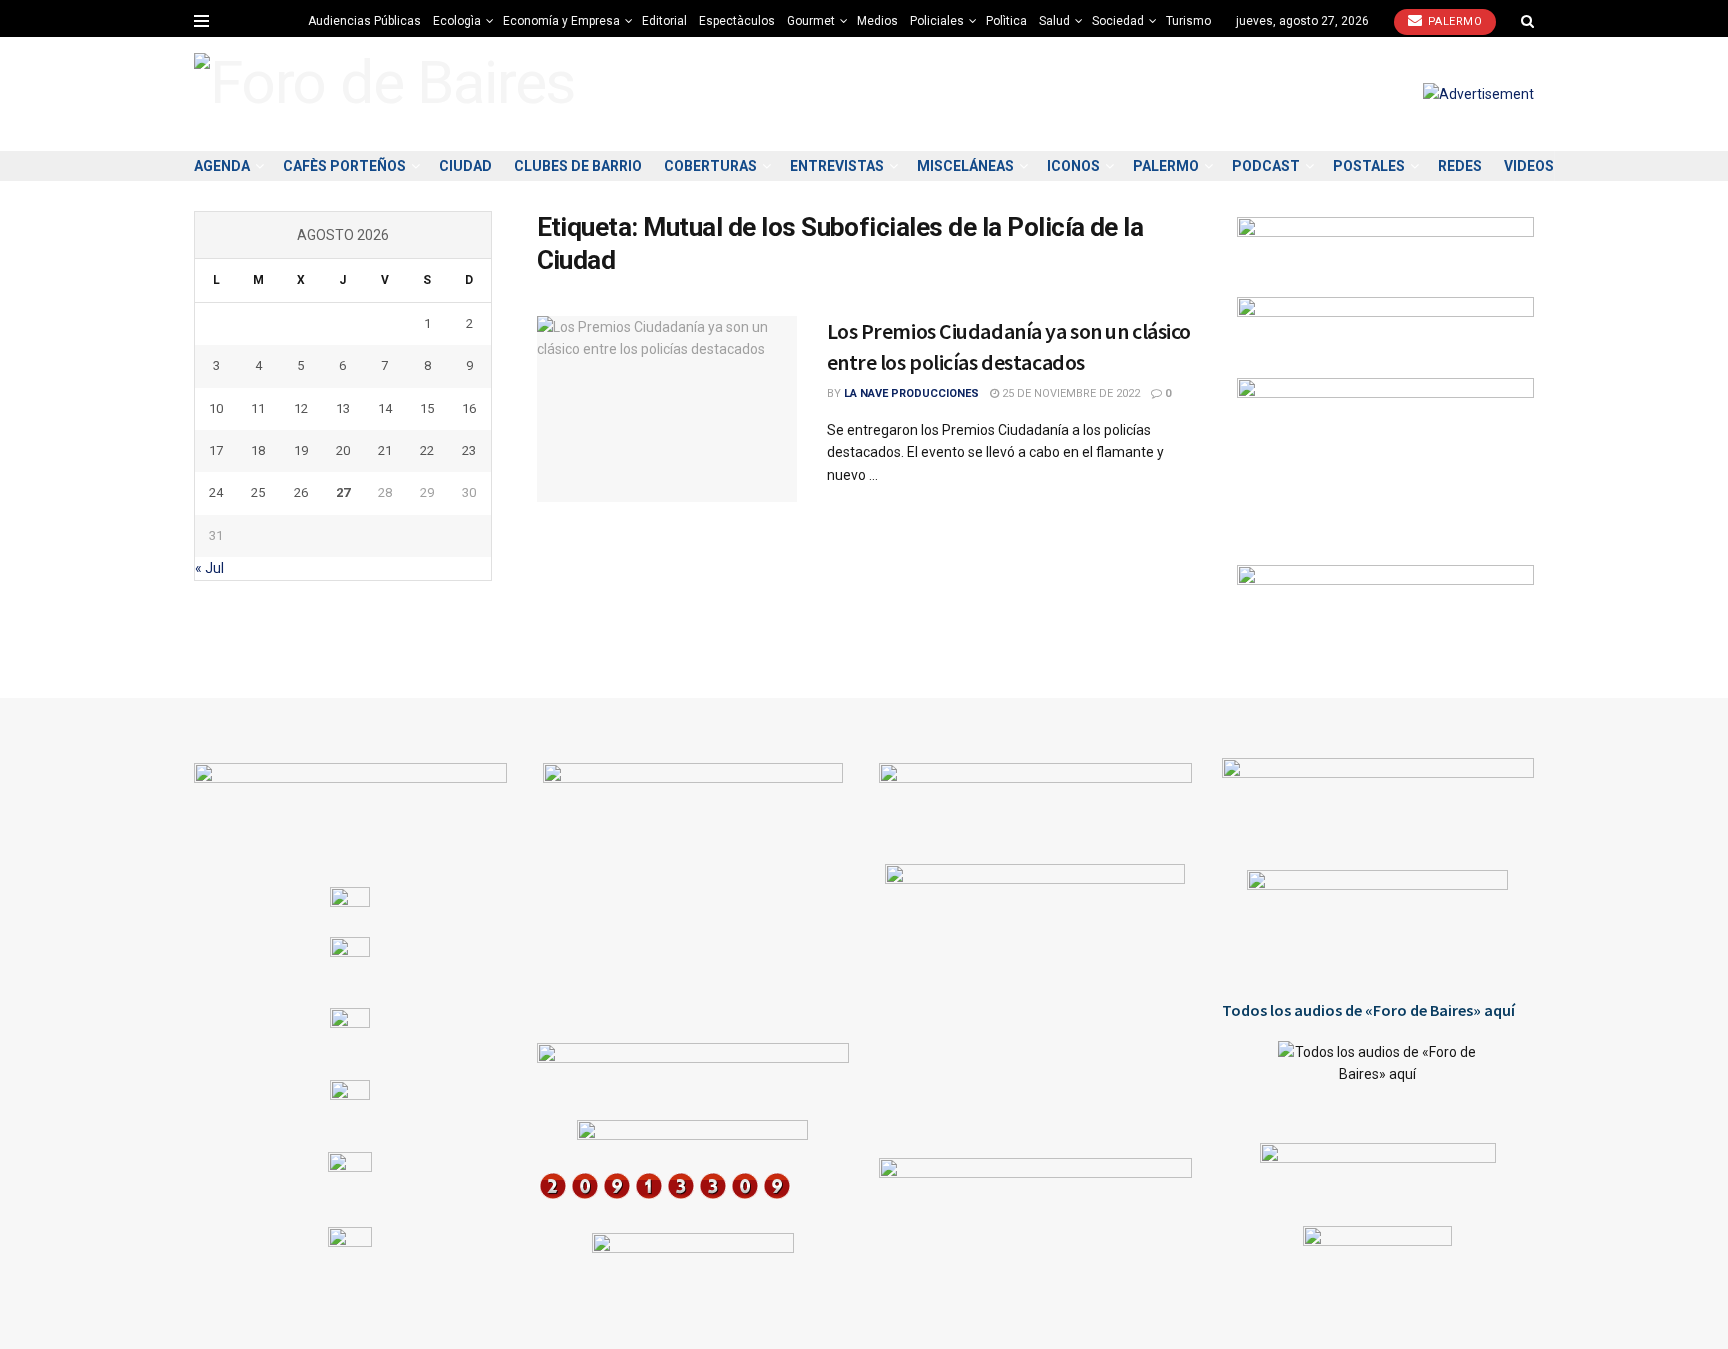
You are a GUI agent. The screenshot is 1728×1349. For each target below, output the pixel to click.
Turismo (1188, 21)
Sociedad (1118, 21)
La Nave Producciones (911, 393)
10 (216, 408)
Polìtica (1006, 21)
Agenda (222, 166)
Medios (877, 21)
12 (301, 408)
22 (427, 450)
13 (343, 408)
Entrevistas (837, 166)
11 (258, 408)
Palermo (1453, 21)
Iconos (1073, 166)
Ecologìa (457, 21)
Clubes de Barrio (578, 166)
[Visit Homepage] (384, 93)
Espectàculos (737, 21)
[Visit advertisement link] (1478, 94)
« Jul (209, 568)
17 (216, 450)
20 (343, 450)
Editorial (664, 21)
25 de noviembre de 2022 (1069, 393)
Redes (1460, 166)
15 (427, 408)
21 (385, 450)
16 (469, 408)
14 (385, 408)
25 (258, 492)
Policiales (937, 21)
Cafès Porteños (344, 166)
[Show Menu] (201, 21)
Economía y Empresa (561, 21)
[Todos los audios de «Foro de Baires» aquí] (1378, 1077)
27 (343, 492)
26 (301, 492)
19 (301, 450)
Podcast (1266, 166)
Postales (1369, 166)
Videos (1529, 166)
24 (216, 492)
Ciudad (465, 166)
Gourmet (811, 21)
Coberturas (710, 166)
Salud (1054, 21)
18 (258, 450)
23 (469, 450)
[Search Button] (1527, 21)
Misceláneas (965, 166)
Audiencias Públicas (364, 21)
